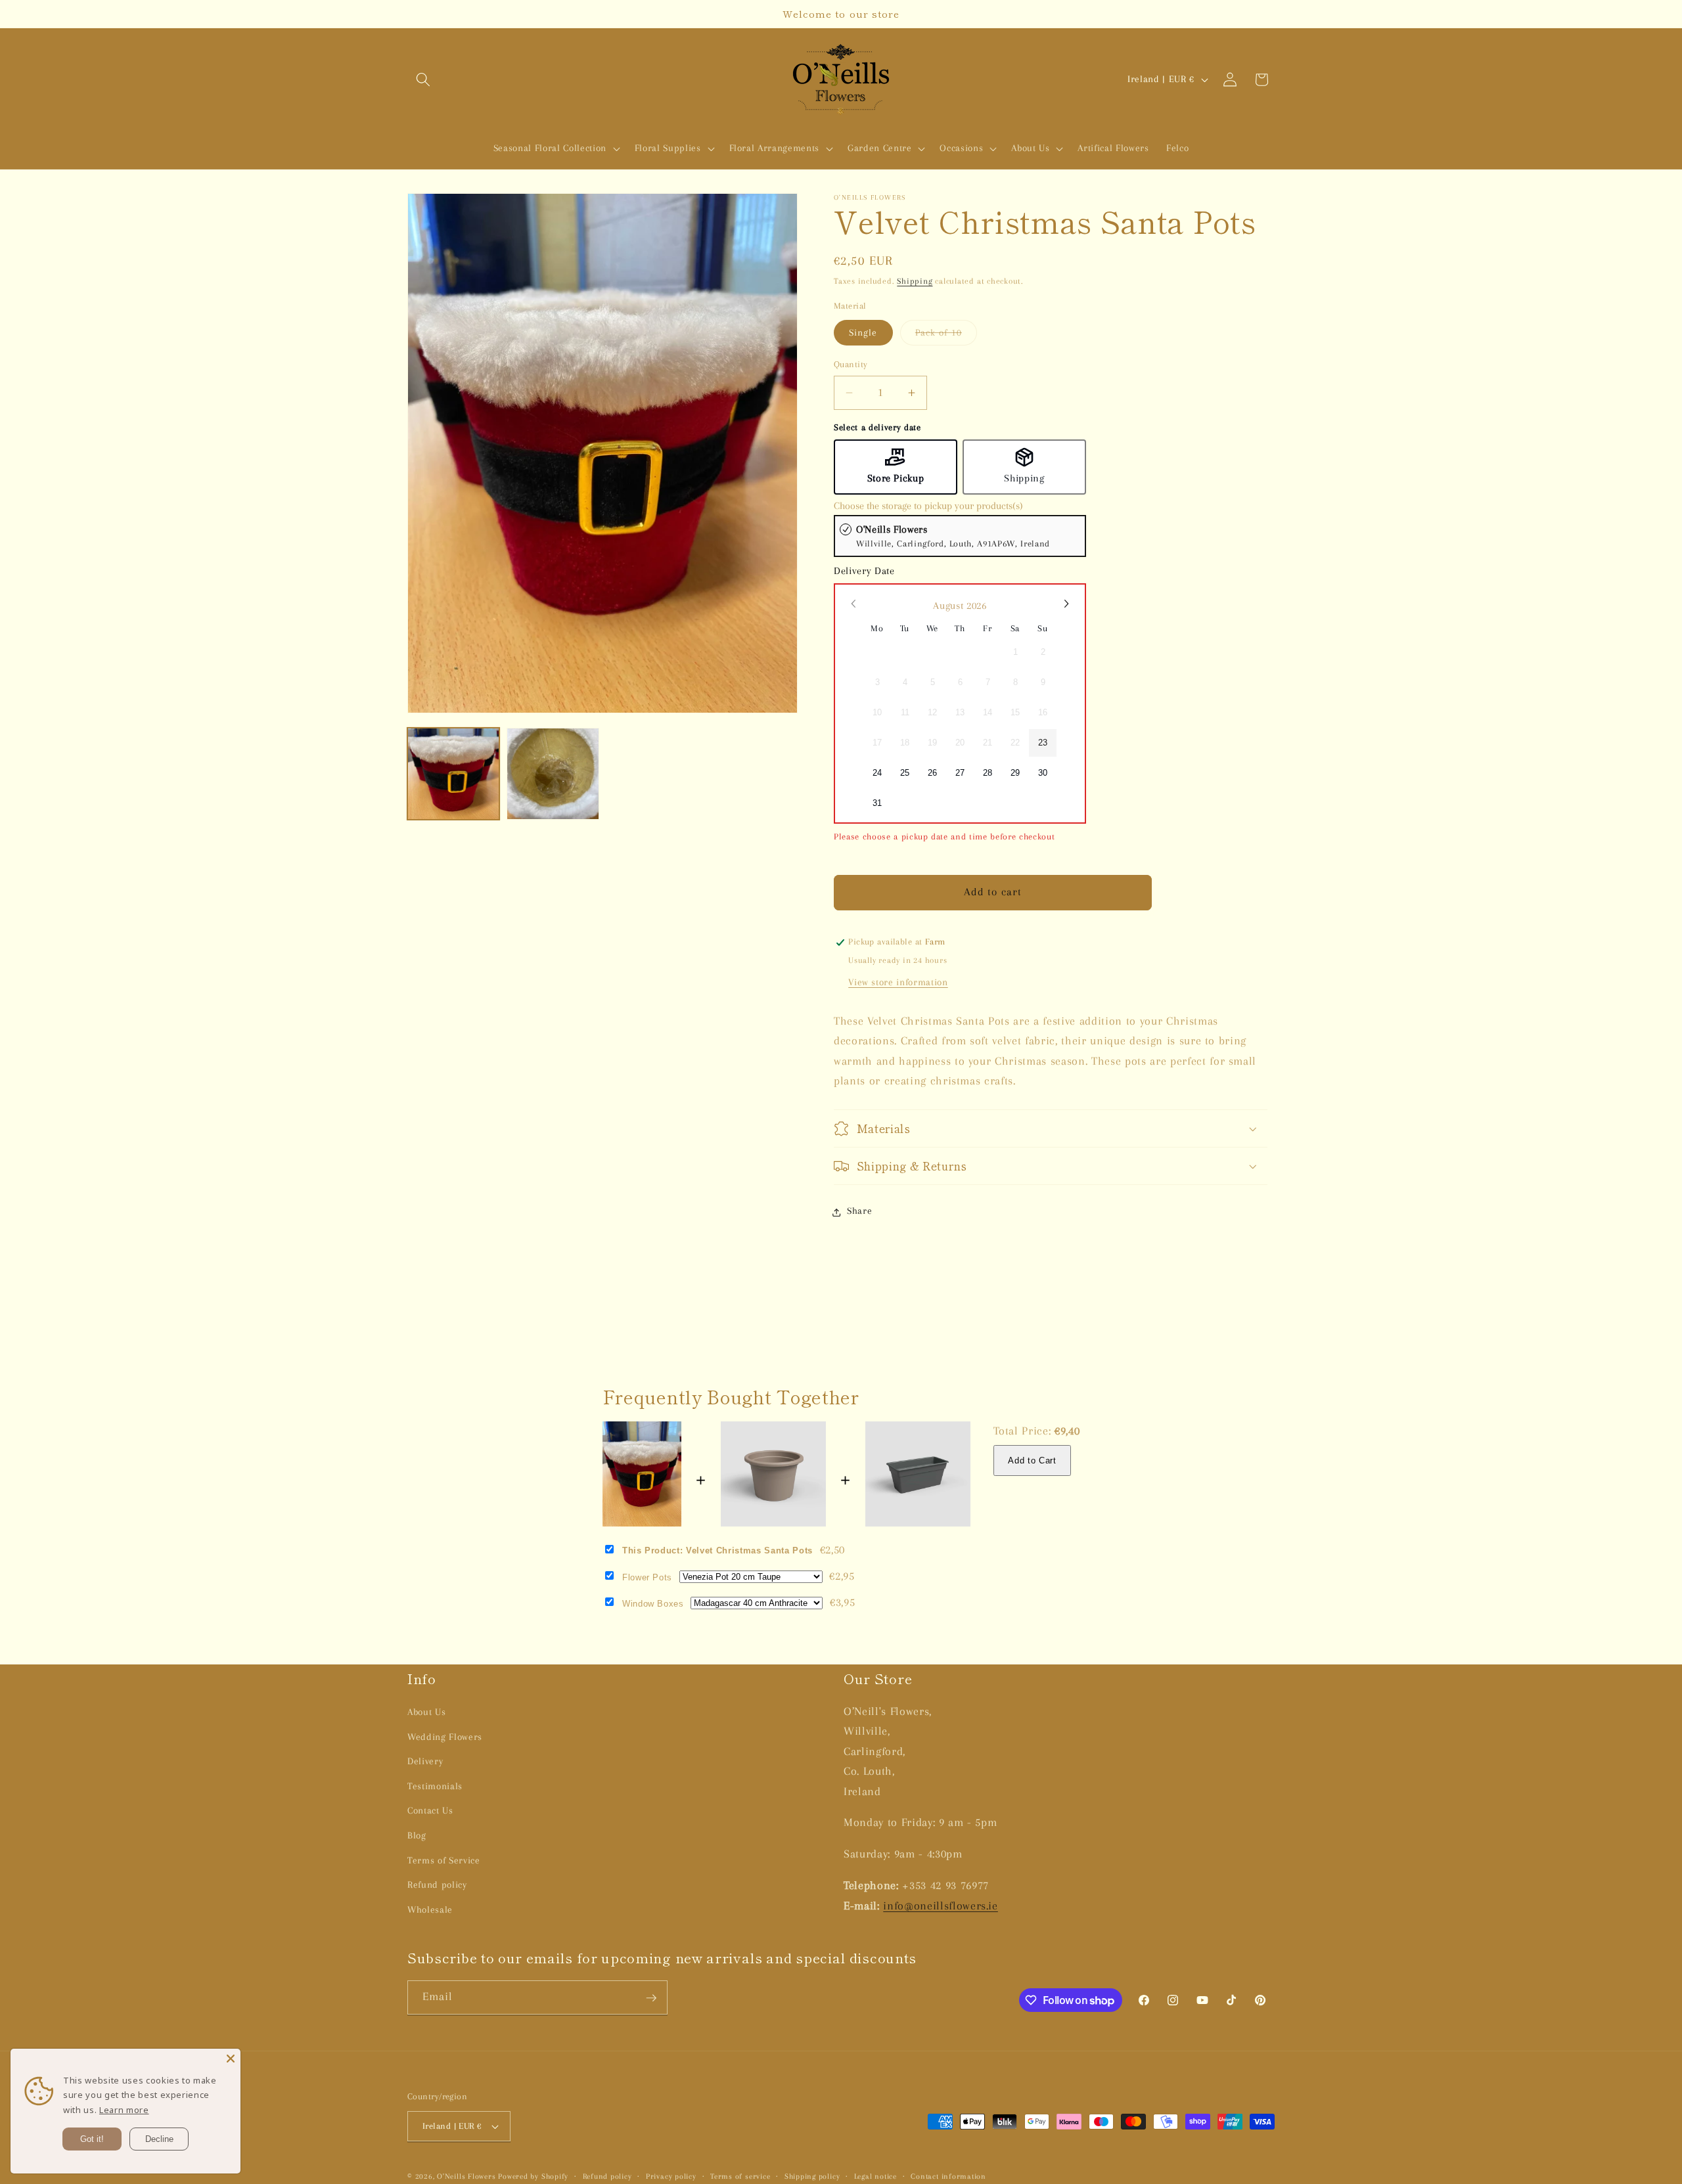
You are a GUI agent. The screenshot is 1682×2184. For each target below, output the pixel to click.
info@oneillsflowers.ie (941, 1905)
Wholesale (430, 1909)
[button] (423, 79)
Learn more (124, 2110)
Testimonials (435, 1786)
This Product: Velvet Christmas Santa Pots (717, 1550)
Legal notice (875, 2176)
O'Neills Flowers (466, 2176)
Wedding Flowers (445, 1736)
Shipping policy (812, 2176)
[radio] (960, 536)
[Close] (231, 2059)
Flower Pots (647, 1577)
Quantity (851, 364)
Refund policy (437, 1885)
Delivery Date (864, 571)
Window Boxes (653, 1604)
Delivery (425, 1761)
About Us (426, 1711)
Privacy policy (671, 2176)
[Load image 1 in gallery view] (453, 774)
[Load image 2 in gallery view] (553, 774)
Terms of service (740, 2176)
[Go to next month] (1066, 604)
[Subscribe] (651, 1998)
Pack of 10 (946, 336)
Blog (417, 1836)
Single (863, 333)
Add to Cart (1032, 1460)
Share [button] (859, 1212)
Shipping (915, 281)
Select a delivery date (877, 428)
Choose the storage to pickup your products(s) (928, 506)
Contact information (948, 2176)
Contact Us (430, 1811)
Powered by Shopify (533, 2176)
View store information (898, 982)
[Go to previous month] (854, 604)
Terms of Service (444, 1860)
